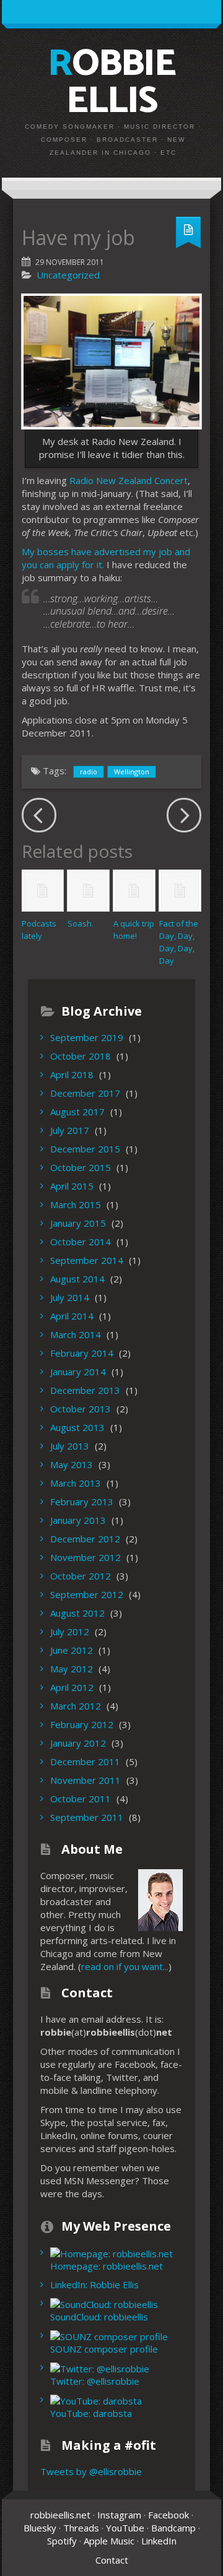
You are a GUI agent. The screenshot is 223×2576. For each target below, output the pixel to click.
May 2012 (72, 1669)
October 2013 (81, 1409)
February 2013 (82, 1502)
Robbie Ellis (111, 83)
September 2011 (87, 1817)
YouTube (125, 2528)
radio (89, 772)
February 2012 (82, 1724)
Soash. (81, 923)
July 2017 (70, 1130)
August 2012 (77, 1613)
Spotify (62, 2541)
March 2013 (76, 1483)
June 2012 (72, 1650)
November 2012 (85, 1557)
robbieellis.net (60, 2515)
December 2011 (85, 1761)
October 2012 (81, 1576)
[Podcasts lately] (42, 890)
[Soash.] (88, 890)
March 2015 (76, 1204)
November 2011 (85, 1780)
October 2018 (81, 1056)
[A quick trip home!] (134, 890)
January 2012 (78, 1743)
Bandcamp (173, 2528)
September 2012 (87, 1594)
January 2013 (78, 1520)
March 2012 (76, 1706)
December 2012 (85, 1539)
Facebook (168, 2515)
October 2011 (81, 1799)
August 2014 (77, 1279)
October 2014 (81, 1242)
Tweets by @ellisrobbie (91, 2471)
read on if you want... (125, 1966)
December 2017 (85, 1093)
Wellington (132, 772)
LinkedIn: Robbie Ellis (94, 2284)
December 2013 (85, 1390)
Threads (81, 2528)
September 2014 (87, 1260)
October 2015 (81, 1167)
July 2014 (70, 1297)
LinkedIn (159, 2541)
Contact (112, 2560)
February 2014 (82, 1353)
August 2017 (77, 1112)
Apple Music (109, 2541)
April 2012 (72, 1687)
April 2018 (72, 1074)
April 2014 (72, 1316)
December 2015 (85, 1149)
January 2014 (78, 1372)
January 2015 (78, 1223)
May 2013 (72, 1464)
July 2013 (70, 1446)
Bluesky (40, 2528)
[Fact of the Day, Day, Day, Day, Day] (180, 890)
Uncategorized (68, 275)
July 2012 (70, 1632)
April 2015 (72, 1186)
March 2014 (76, 1334)
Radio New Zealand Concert (129, 480)
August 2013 (77, 1427)
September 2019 (87, 1037)
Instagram (119, 2515)
